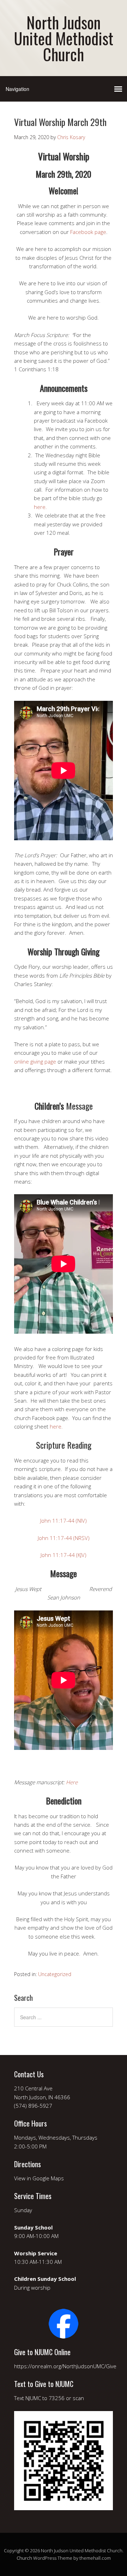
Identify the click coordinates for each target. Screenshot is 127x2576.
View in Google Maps (39, 2178)
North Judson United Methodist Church (64, 38)
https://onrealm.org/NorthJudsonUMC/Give (65, 2366)
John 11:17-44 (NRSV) (64, 1538)
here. (41, 507)
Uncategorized (55, 1974)
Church (24, 2558)
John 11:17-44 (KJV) (64, 1555)
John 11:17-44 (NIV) (64, 1521)
